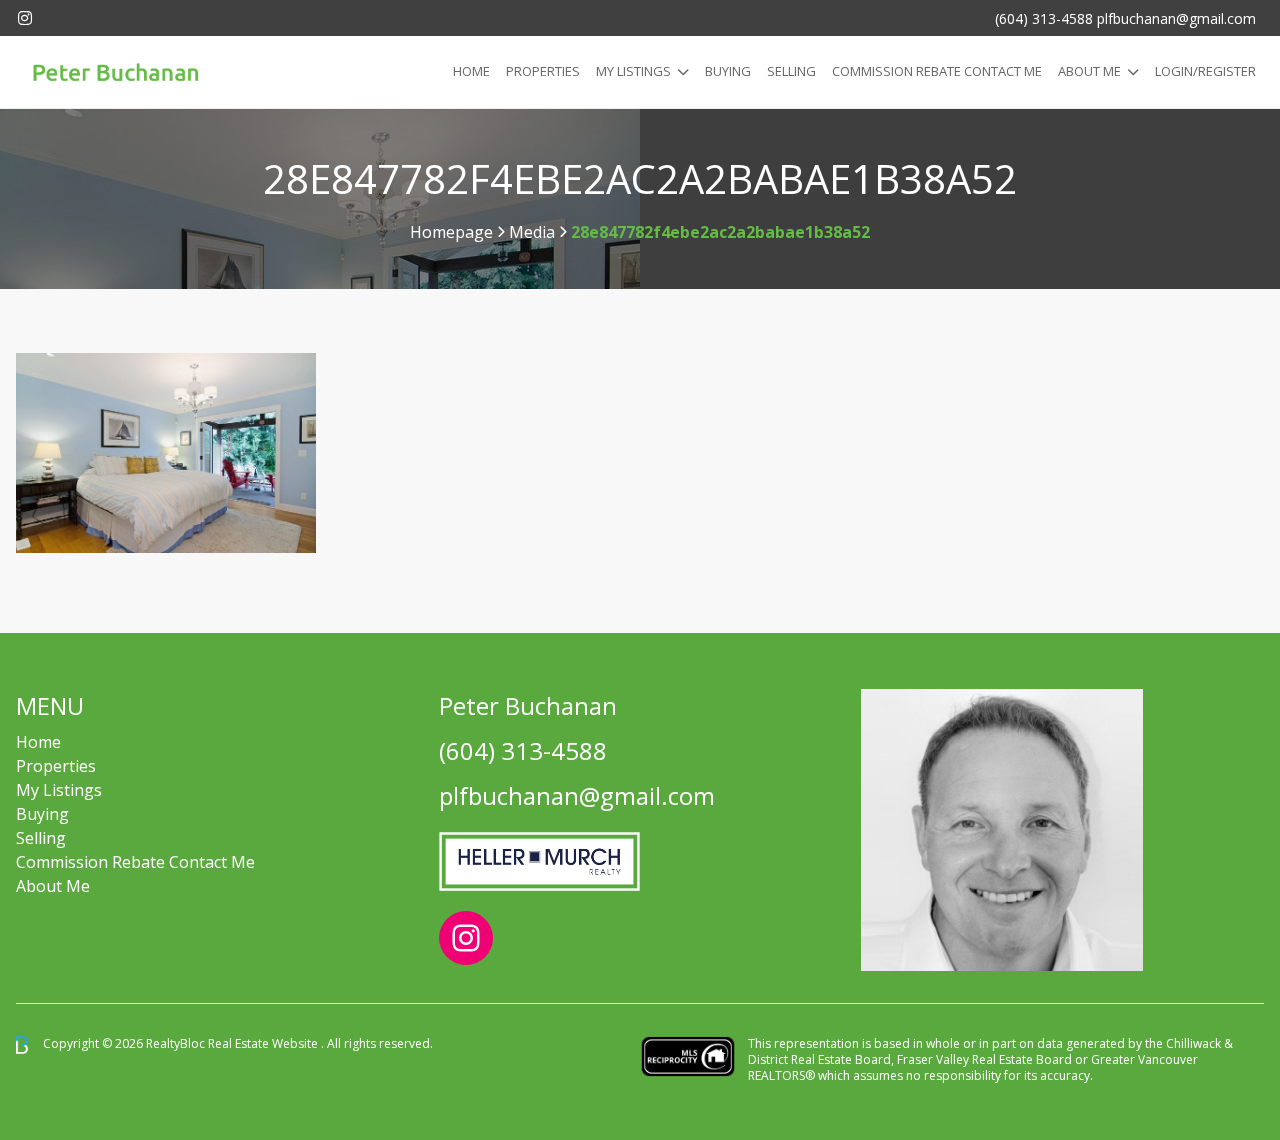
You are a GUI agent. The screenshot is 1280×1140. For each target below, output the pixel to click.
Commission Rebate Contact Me (135, 862)
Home (471, 71)
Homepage (451, 232)
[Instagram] (25, 18)
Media (532, 232)
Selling (791, 71)
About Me (1089, 71)
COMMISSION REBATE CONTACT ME (937, 71)
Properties (543, 71)
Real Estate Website (264, 1043)
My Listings (633, 71)
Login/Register (1205, 71)
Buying (728, 71)
